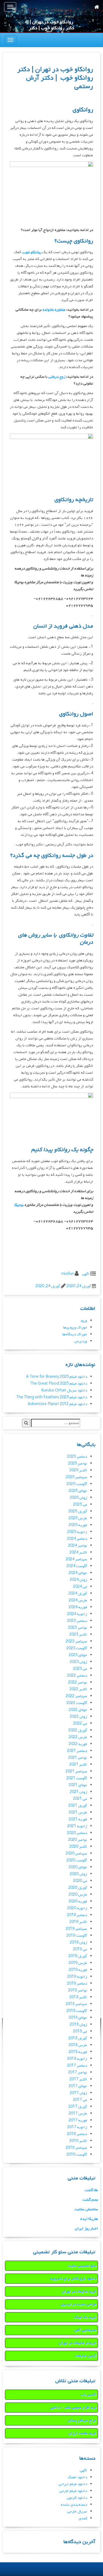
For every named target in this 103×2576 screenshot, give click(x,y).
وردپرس (81, 1341)
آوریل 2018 (78, 2038)
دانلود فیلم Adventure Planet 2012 (57, 1404)
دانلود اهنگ (77, 2477)
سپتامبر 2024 (76, 1559)
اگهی (86, 1274)
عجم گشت (90, 2200)
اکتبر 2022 (78, 1689)
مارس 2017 (78, 2114)
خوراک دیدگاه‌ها (75, 1334)
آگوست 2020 (77, 1860)
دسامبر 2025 (77, 1457)
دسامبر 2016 (77, 2134)
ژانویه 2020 (77, 1908)
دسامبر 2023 (77, 1621)
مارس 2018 (78, 2045)
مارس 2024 (78, 1600)
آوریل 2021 (78, 1806)
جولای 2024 (78, 1573)
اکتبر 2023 (78, 1635)
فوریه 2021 (78, 1819)
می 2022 (80, 1724)
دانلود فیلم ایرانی (73, 2484)
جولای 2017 (78, 2086)
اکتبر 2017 (78, 2079)
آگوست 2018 (77, 2011)
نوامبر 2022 (78, 1683)
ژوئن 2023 (78, 1662)
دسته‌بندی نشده (74, 2505)
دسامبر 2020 (77, 1833)
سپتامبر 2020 (76, 1854)
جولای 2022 (78, 1710)
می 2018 (80, 2031)
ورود (84, 1321)
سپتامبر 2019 (76, 1929)
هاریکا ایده (89, 2219)
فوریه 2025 (78, 1525)
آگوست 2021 (77, 1778)
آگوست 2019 (77, 1936)
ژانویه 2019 (77, 1977)
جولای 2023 (78, 1655)
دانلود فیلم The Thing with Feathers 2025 (52, 1397)
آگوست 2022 (77, 1703)
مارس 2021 (78, 1813)
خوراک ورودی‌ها (75, 1328)
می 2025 (80, 1505)
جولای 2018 (78, 2018)
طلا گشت (91, 2190)
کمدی (83, 2518)
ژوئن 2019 (78, 1943)
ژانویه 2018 (77, 2059)
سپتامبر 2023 (76, 1641)
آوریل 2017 (78, 2107)
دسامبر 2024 (77, 1539)
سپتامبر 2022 (76, 1696)
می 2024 (80, 1587)
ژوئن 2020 (78, 1874)
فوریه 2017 (78, 2120)
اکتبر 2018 (78, 1997)
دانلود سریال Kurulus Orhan (64, 1390)
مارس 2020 (78, 1895)
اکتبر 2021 (78, 1765)
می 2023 (80, 1669)
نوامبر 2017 (78, 2073)
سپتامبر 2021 (76, 1771)
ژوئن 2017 (78, 2093)
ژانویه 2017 (77, 2127)
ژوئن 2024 (78, 1580)
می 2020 (80, 1881)
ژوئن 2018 (78, 2025)
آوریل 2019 (78, 1956)
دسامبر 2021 (77, 1751)
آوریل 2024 (78, 1594)
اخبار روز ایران (86, 2229)
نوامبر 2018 (78, 1990)
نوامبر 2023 (78, 1628)
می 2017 (80, 2100)
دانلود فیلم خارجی (73, 2491)
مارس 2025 (78, 1518)
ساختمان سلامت (86, 2209)
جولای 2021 (78, 1785)
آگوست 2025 (77, 1484)
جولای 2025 (78, 1491)
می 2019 (80, 1949)
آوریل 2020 (78, 1888)
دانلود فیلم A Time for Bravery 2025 (57, 1377)
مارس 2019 (78, 1963)
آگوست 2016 (77, 2155)
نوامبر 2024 (78, 1546)
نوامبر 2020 (78, 1840)
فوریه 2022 (78, 1744)
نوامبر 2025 (78, 1464)
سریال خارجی (77, 2512)
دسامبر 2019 (77, 1915)
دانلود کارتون (77, 2498)
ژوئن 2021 (78, 1792)
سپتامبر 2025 (76, 1477)
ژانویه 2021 (77, 1826)
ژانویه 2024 (77, 1614)
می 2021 (80, 1799)
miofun (68, 1274)
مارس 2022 (78, 1737)
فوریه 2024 (78, 1607)
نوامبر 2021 (78, 1758)
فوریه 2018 (78, 2052)
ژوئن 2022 (78, 1717)
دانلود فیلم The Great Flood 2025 (59, 1384)
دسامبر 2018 (77, 1984)
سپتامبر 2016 (76, 2148)
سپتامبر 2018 (76, 2004)
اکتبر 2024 (78, 1553)
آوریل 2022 (78, 1730)
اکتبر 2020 (78, 1847)
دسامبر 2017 (77, 2066)
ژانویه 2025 (77, 1532)
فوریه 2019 (78, 1970)
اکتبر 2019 (78, 1922)
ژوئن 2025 (78, 1498)
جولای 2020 (78, 1867)
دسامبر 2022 (77, 1676)
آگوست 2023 (77, 1648)
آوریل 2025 (78, 1511)
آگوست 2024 (77, 1566)
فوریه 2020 (78, 1901)
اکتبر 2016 (78, 2141)
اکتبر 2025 (78, 1470)
